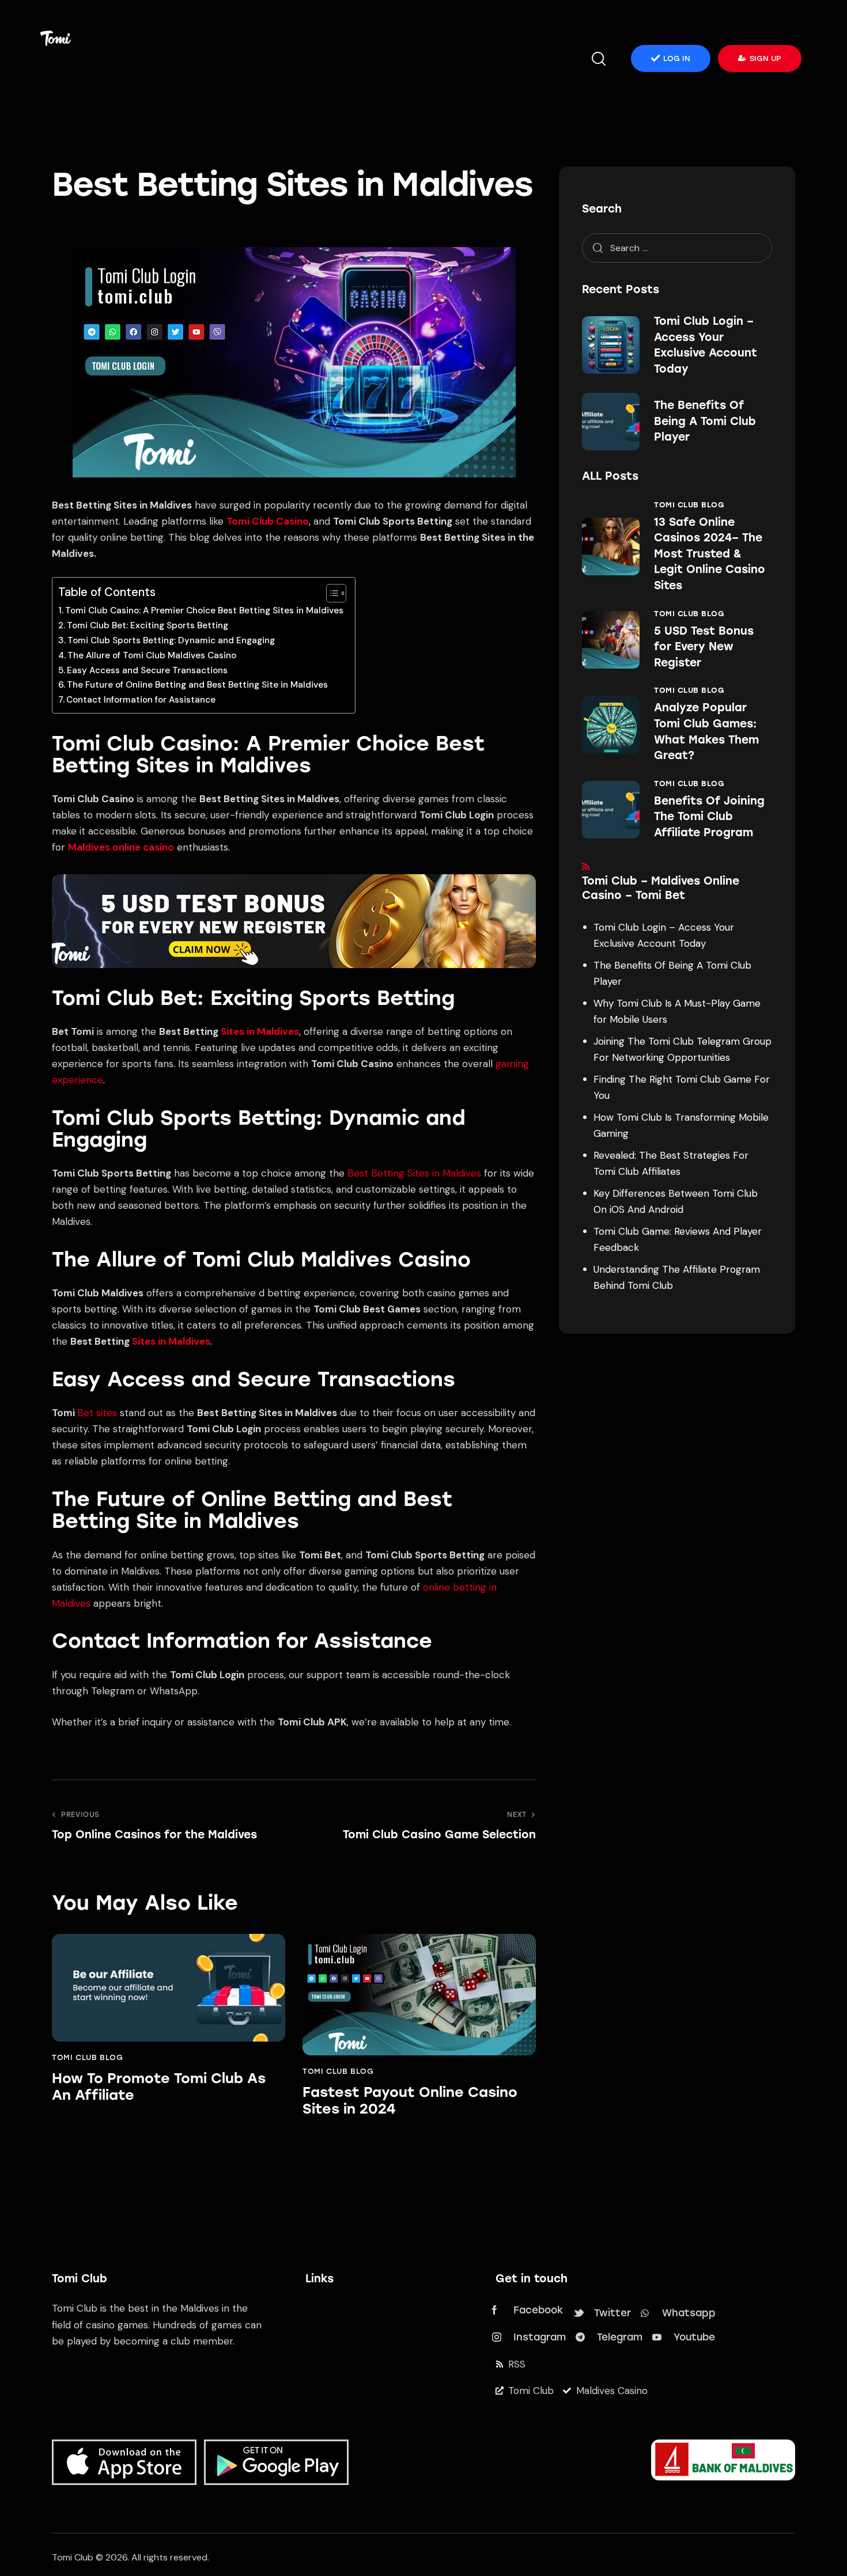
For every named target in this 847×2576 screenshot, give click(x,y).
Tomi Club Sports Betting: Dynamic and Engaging (171, 640)
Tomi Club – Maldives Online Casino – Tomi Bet (661, 888)
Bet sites (97, 1413)
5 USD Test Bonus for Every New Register (704, 647)
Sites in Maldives (260, 1031)
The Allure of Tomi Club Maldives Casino (152, 655)
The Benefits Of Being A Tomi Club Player (705, 421)
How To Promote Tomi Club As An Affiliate (159, 2087)
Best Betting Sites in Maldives (414, 1173)
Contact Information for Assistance (141, 700)
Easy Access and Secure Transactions (147, 670)
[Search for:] (677, 248)
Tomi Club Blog (87, 2057)
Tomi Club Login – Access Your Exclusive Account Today (706, 345)
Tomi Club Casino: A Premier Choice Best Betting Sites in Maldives (204, 610)
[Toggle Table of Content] (330, 593)
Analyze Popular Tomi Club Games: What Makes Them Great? (706, 731)
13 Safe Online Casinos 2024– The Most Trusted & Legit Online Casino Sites (710, 554)
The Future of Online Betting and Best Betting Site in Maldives (197, 685)
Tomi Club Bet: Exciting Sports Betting (148, 625)
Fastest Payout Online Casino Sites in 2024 (410, 2101)
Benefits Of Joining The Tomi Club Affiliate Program (709, 817)
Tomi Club (73, 2557)
